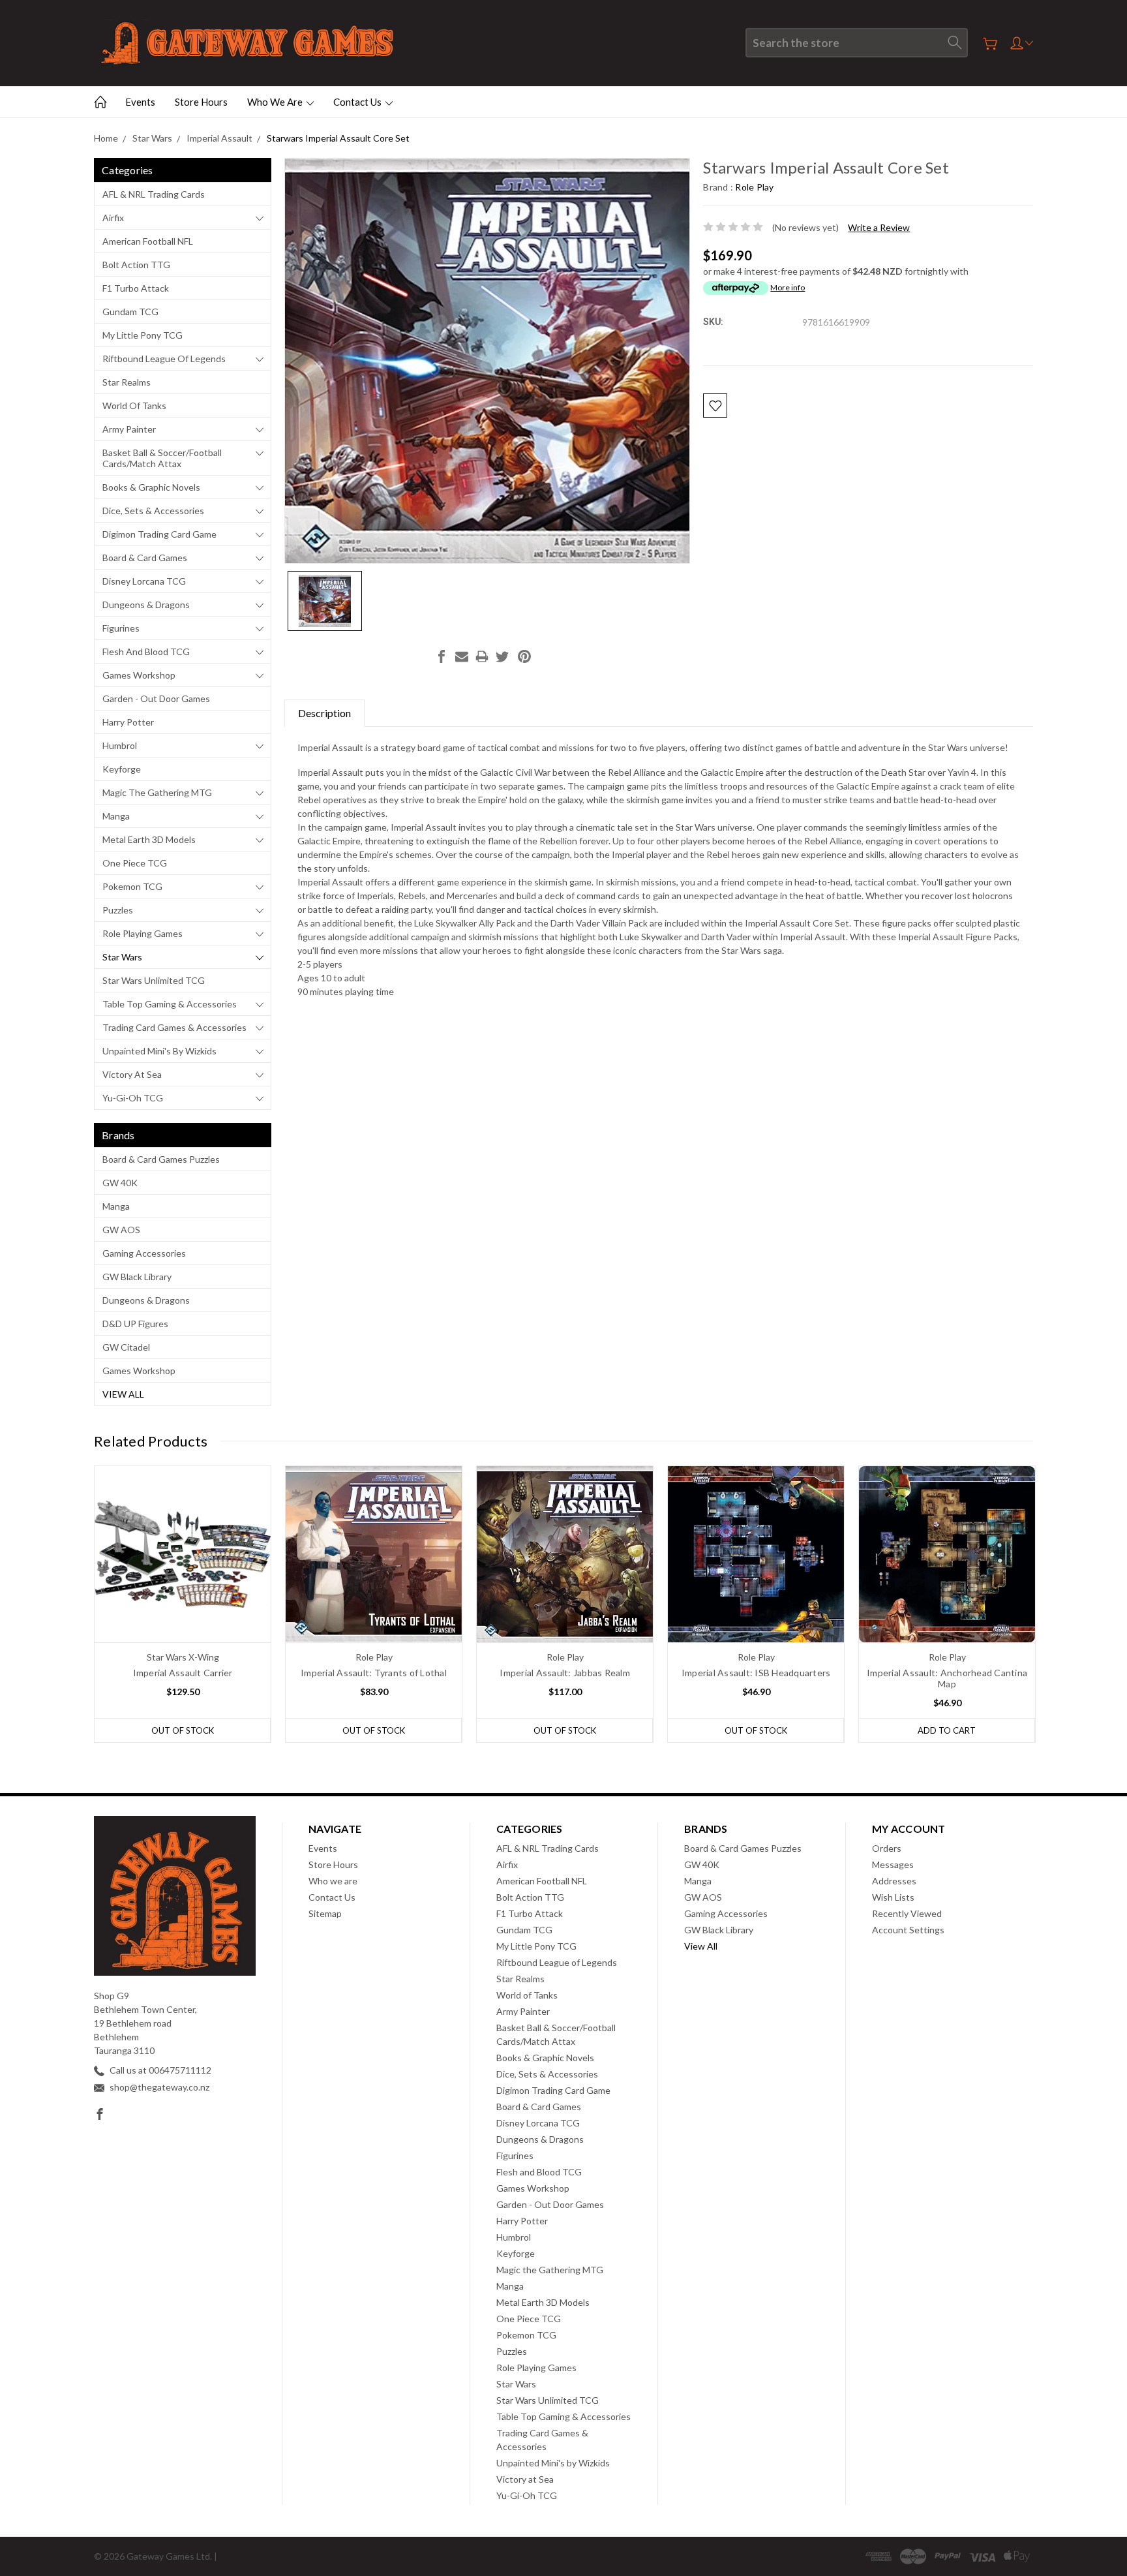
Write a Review (879, 227)
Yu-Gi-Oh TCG (133, 1098)
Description (324, 713)
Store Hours (201, 102)
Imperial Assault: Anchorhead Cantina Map (947, 1678)
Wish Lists (893, 1897)
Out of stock (183, 1730)
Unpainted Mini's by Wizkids (159, 1051)
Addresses (894, 1881)
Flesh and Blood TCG (146, 652)
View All (123, 1394)
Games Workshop (139, 675)
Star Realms (127, 382)
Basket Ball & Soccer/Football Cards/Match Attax (162, 458)
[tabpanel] (183, 1604)
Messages (893, 1864)
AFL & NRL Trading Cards (154, 194)
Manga (116, 816)
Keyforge (122, 769)
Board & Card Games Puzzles (161, 1159)
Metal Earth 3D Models (149, 839)
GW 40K (120, 1183)
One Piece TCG (135, 863)
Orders (887, 1848)
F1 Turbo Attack (136, 288)
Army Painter (129, 429)
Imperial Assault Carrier (183, 1673)
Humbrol (120, 745)
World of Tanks (134, 406)
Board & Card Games (145, 558)
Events (140, 102)
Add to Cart (947, 1730)
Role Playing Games (143, 933)
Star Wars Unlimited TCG (154, 980)
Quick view (183, 1589)
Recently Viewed (907, 1913)
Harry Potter (128, 722)
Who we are (276, 102)
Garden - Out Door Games (156, 698)
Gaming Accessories (144, 1253)
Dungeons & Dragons (146, 605)
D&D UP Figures (135, 1324)
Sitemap (325, 1913)
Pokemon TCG (132, 886)
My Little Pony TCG (143, 335)
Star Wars (122, 957)
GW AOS (121, 1230)
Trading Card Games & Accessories (174, 1027)
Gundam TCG (130, 312)
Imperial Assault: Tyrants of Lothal (374, 1673)
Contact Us (358, 102)
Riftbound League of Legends (164, 359)
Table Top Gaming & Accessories (170, 1004)
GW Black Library (137, 1277)
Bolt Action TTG (136, 265)
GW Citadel (126, 1347)
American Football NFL (148, 241)
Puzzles (118, 910)
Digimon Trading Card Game (159, 534)
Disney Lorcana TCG (144, 581)
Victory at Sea (132, 1074)
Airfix (113, 218)
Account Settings (908, 1930)
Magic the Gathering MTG (157, 792)
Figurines (121, 628)
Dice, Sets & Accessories (153, 511)
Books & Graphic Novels (151, 487)
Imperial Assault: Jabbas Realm (565, 1673)
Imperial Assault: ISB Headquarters (756, 1673)
